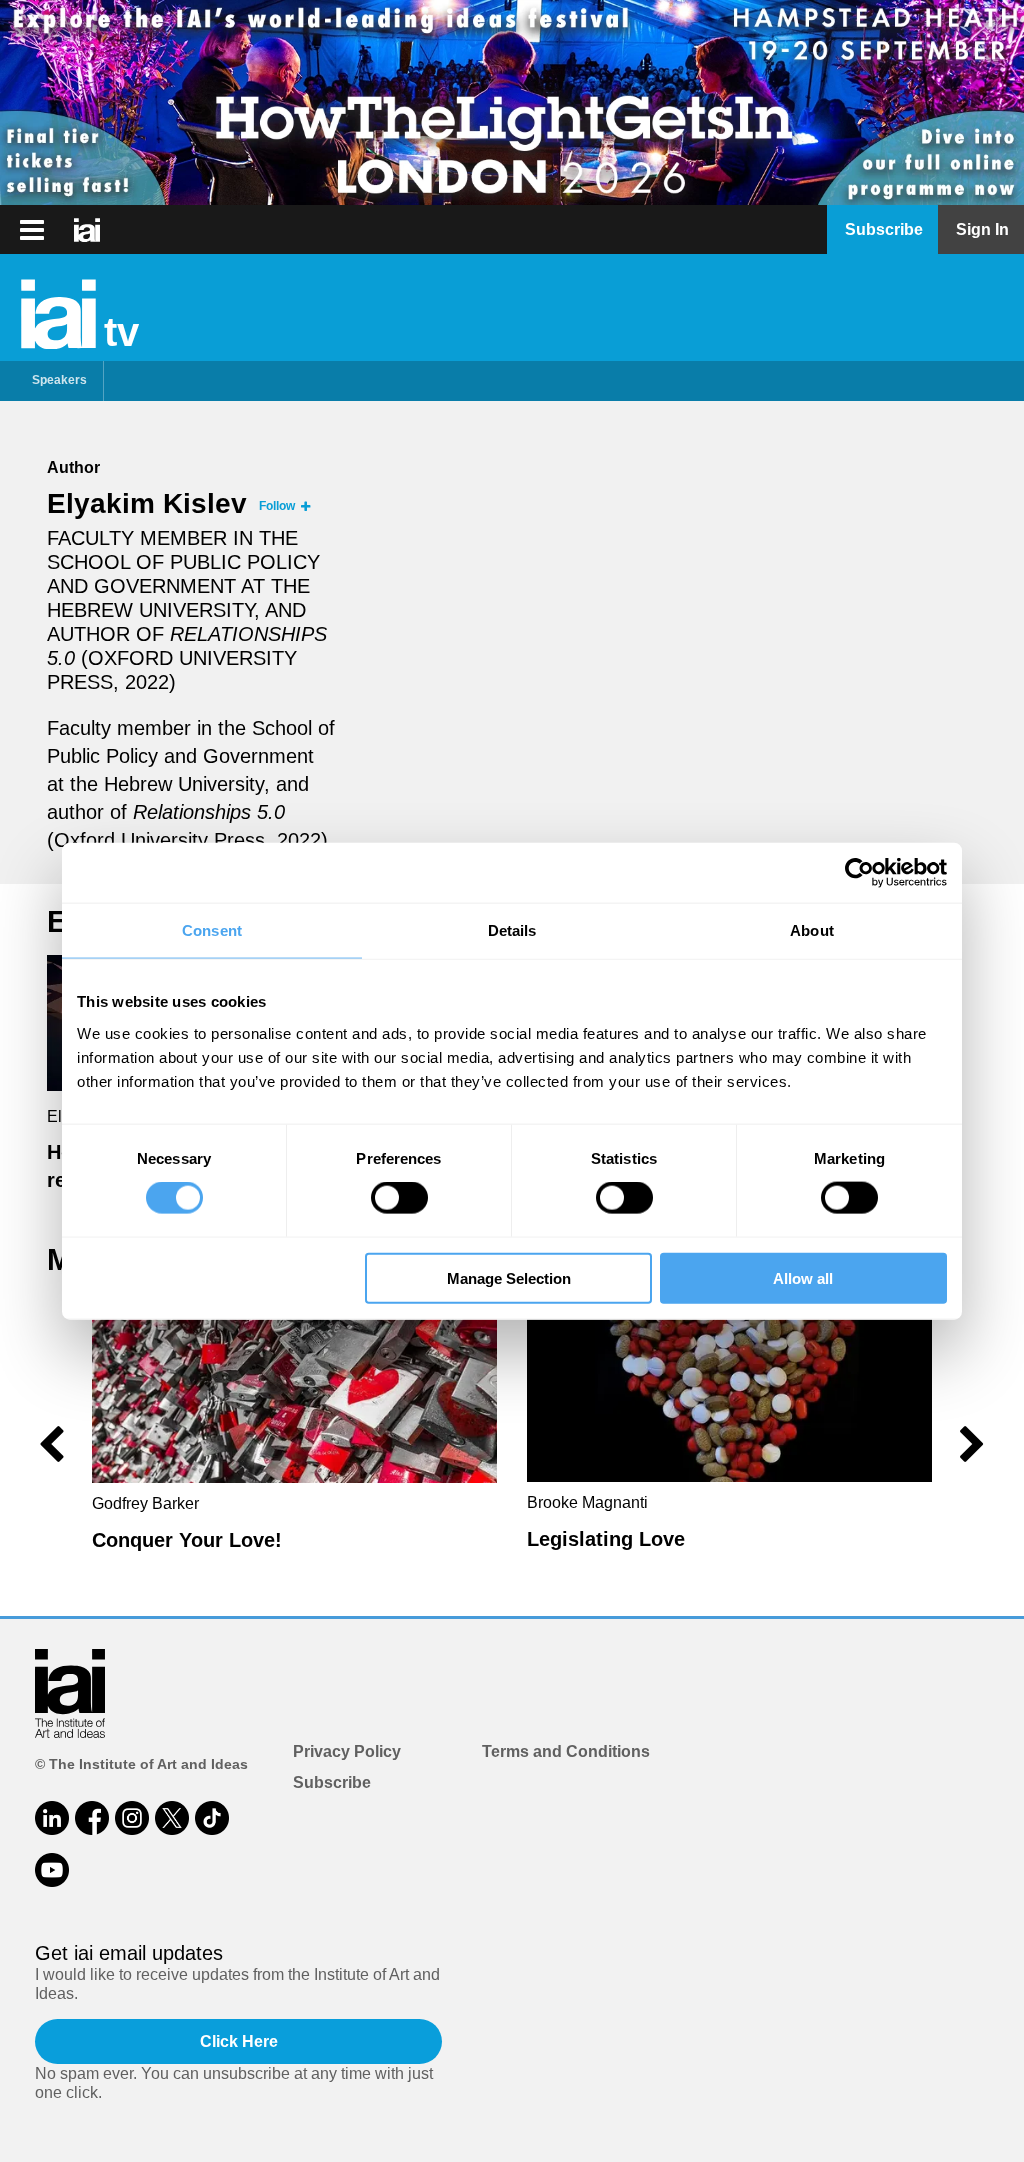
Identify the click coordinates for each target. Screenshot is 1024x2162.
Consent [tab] (212, 930)
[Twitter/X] (172, 1818)
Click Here (239, 2041)
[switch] (399, 1198)
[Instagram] (132, 1818)
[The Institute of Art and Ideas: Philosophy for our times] (32, 230)
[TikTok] (212, 1818)
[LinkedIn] (52, 1818)
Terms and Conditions (566, 1751)
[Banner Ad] (512, 102)
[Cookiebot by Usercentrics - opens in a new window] (859, 873)
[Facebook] (92, 1818)
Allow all (803, 1277)
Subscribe (332, 1782)
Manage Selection (509, 1277)
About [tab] (812, 930)
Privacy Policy (347, 1751)
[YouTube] (52, 1870)
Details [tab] (512, 930)
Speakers (59, 380)
